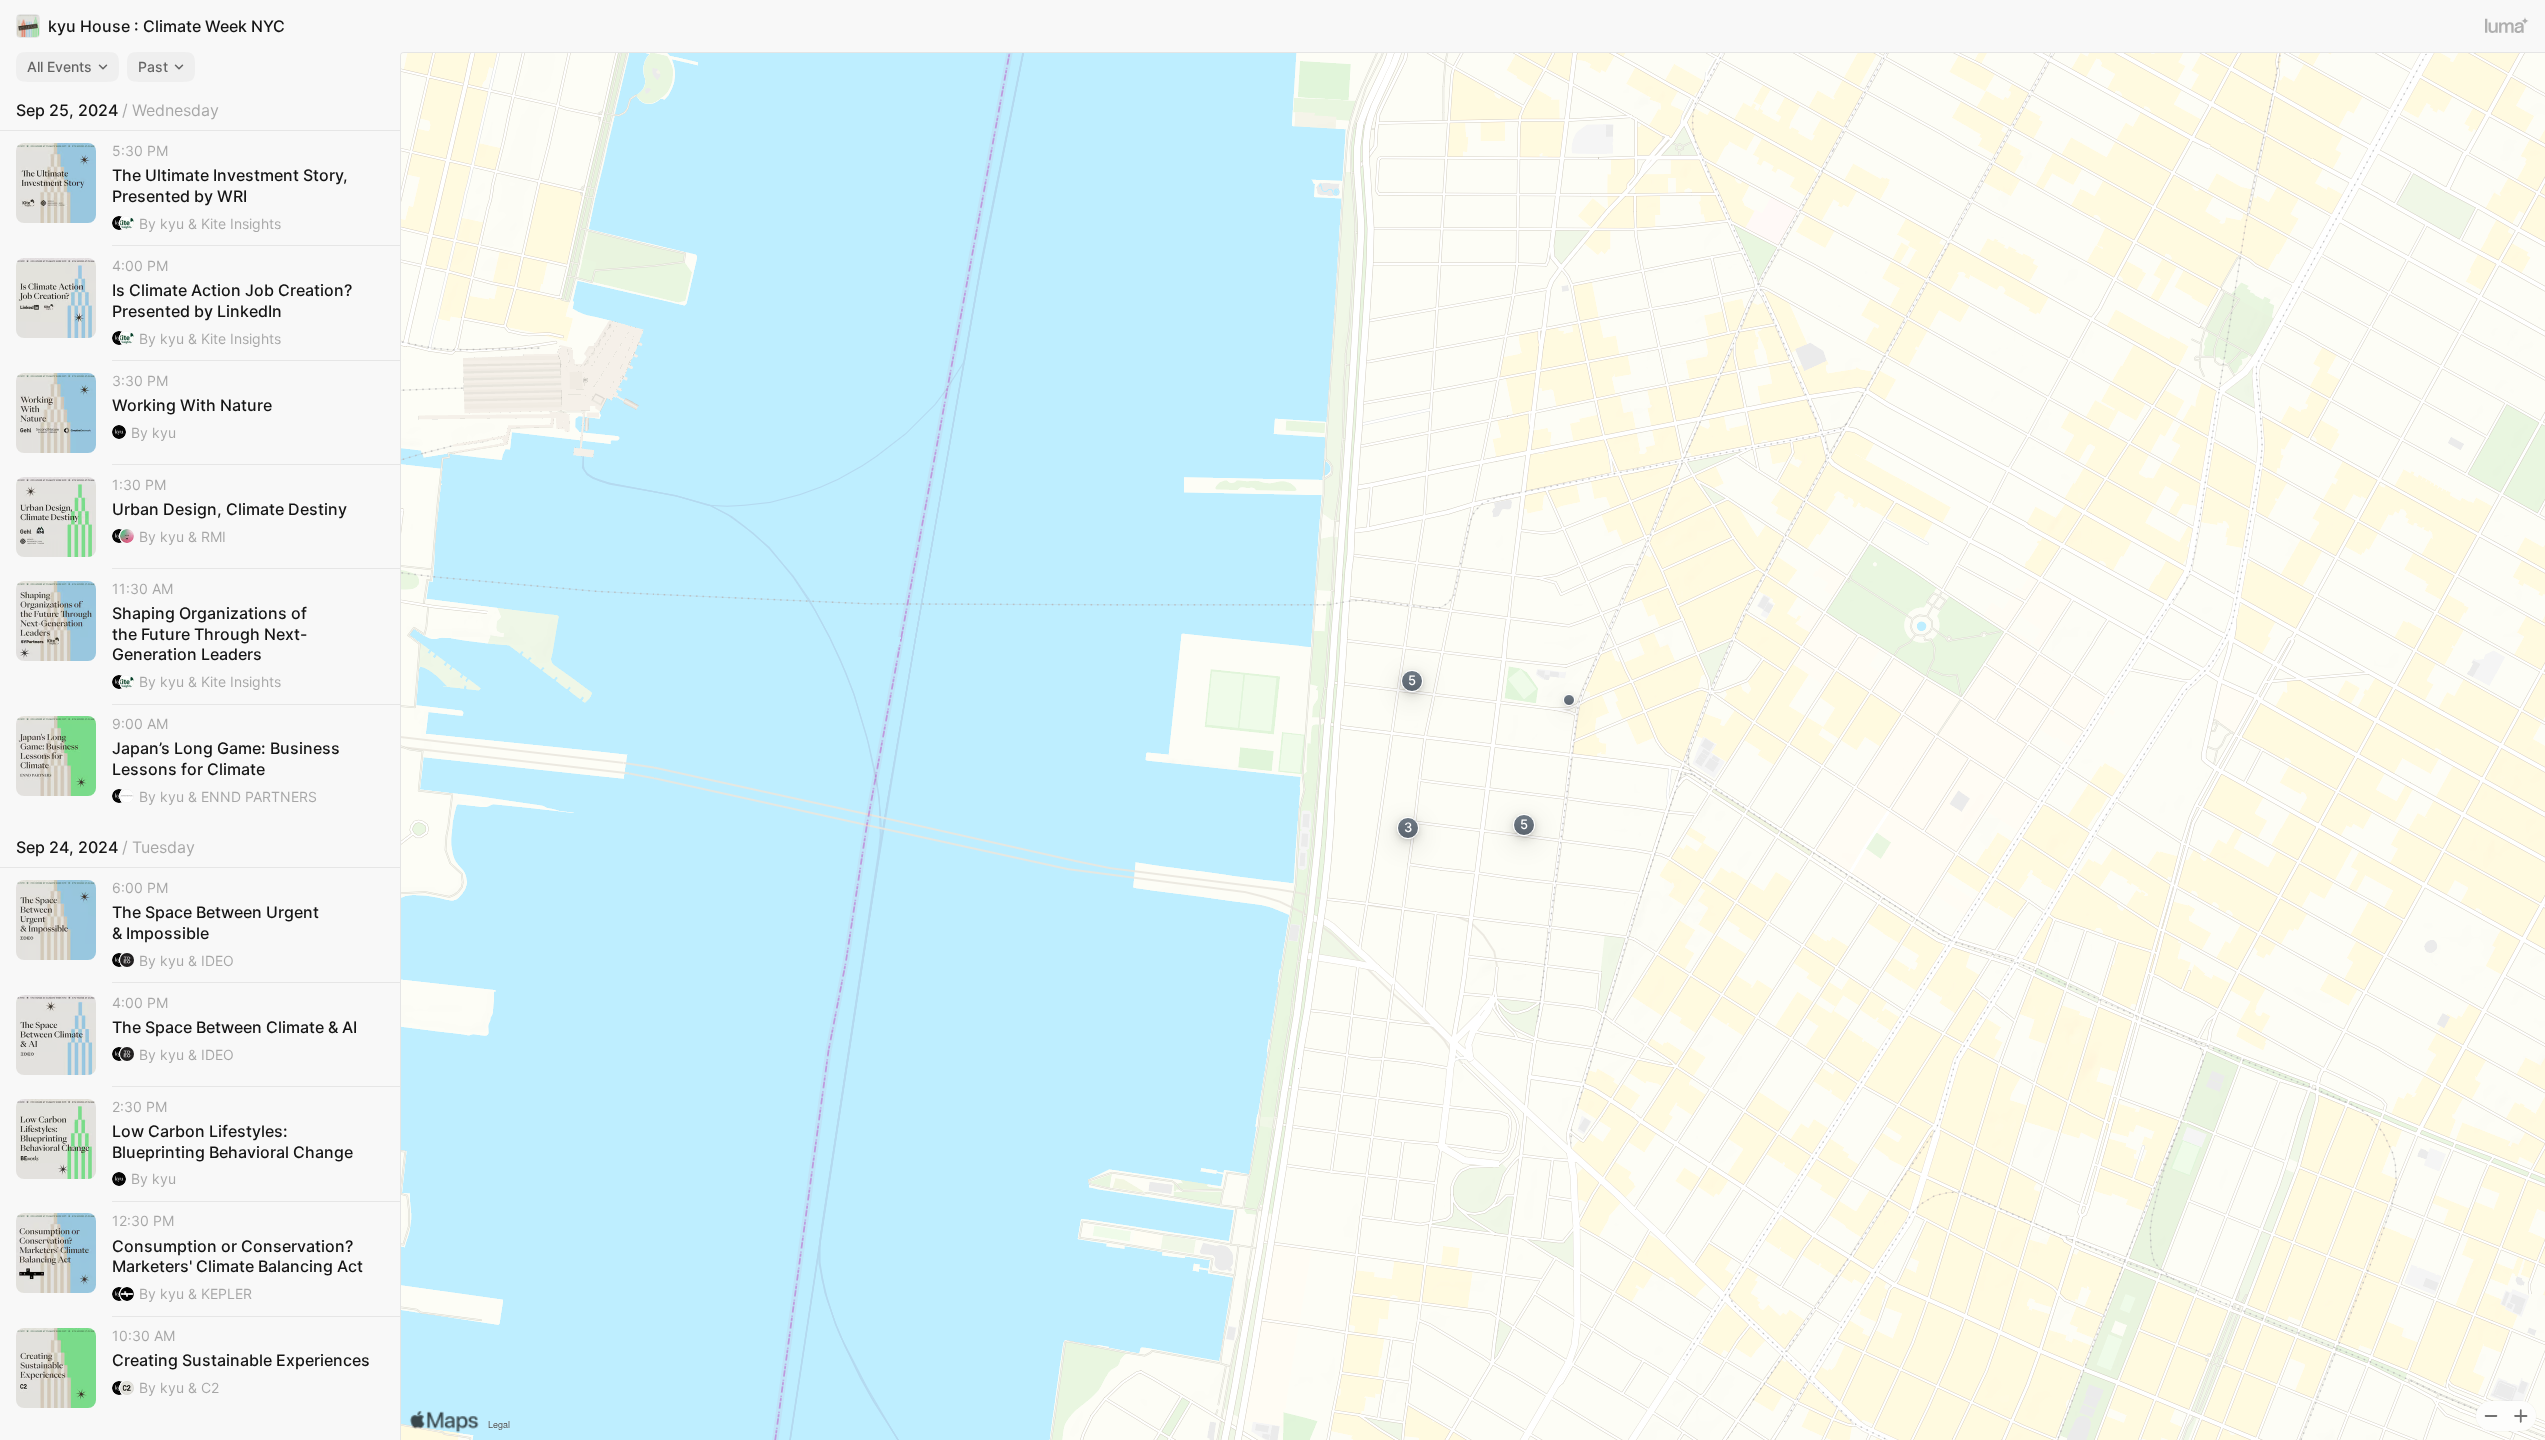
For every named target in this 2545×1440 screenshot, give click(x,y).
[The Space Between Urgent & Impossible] (200, 925)
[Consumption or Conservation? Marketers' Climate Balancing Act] (200, 1258)
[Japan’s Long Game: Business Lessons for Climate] (200, 761)
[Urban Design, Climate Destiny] (200, 517)
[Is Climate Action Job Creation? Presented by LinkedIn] (200, 303)
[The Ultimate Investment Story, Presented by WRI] (200, 188)
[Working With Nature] (200, 413)
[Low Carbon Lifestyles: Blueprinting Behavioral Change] (200, 1144)
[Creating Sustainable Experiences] (200, 1368)
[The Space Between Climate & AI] (200, 1035)
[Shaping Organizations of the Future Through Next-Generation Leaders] (200, 637)
